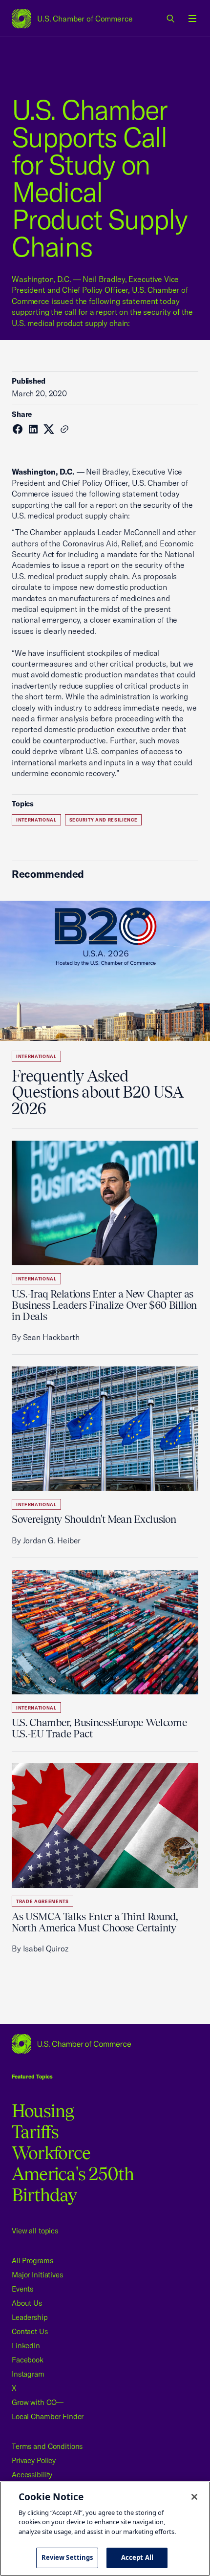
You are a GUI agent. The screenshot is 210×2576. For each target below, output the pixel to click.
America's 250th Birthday (73, 2184)
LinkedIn (26, 2346)
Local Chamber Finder (48, 2416)
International (36, 820)
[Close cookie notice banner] (194, 2497)
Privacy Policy (34, 2460)
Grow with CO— (38, 2402)
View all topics (35, 2231)
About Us (27, 2303)
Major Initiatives (37, 2275)
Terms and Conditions (47, 2446)
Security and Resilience (104, 820)
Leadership (30, 2317)
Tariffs (35, 2132)
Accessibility (32, 2475)
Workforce (51, 2153)
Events (22, 2289)
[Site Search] (171, 19)
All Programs (32, 2261)
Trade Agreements (42, 1901)
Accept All (137, 2557)
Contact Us (30, 2331)
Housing (43, 2111)
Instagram (28, 2374)
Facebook (28, 2360)
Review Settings (67, 2557)
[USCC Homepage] (105, 2044)
